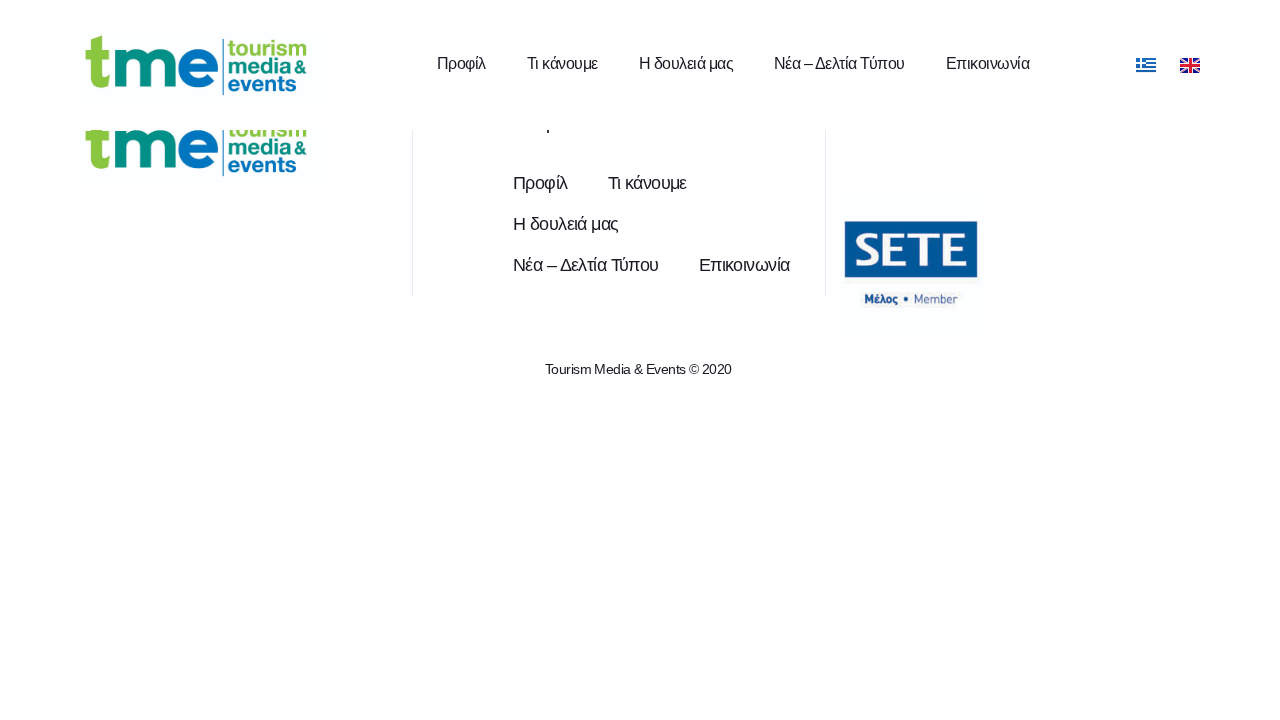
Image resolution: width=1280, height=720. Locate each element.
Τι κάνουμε (562, 63)
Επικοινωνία (987, 63)
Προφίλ (461, 63)
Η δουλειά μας (686, 63)
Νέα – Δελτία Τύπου (839, 63)
